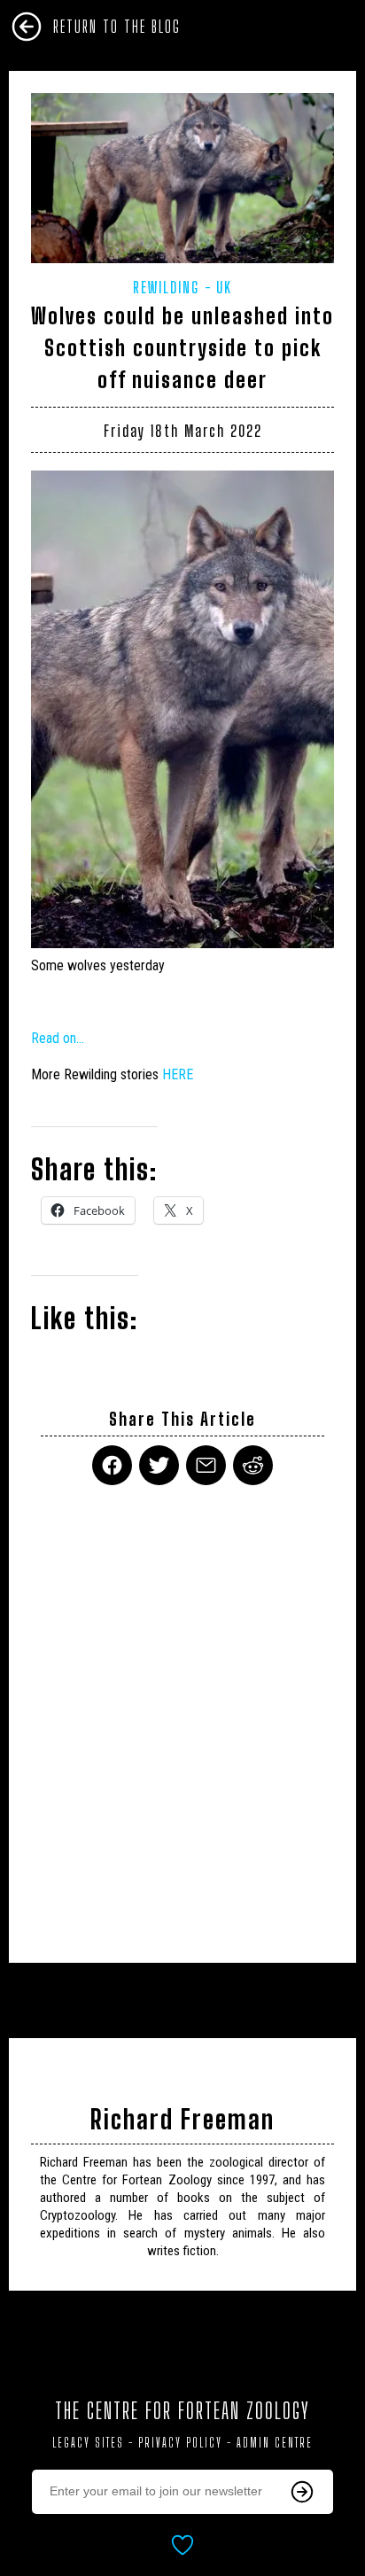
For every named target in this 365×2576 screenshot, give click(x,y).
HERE (179, 1074)
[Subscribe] (302, 2492)
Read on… (58, 1038)
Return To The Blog (117, 27)
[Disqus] (182, 1713)
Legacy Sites (88, 2443)
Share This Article (182, 1419)
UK (224, 287)
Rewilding (166, 287)
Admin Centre (275, 2443)
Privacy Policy (180, 2443)
